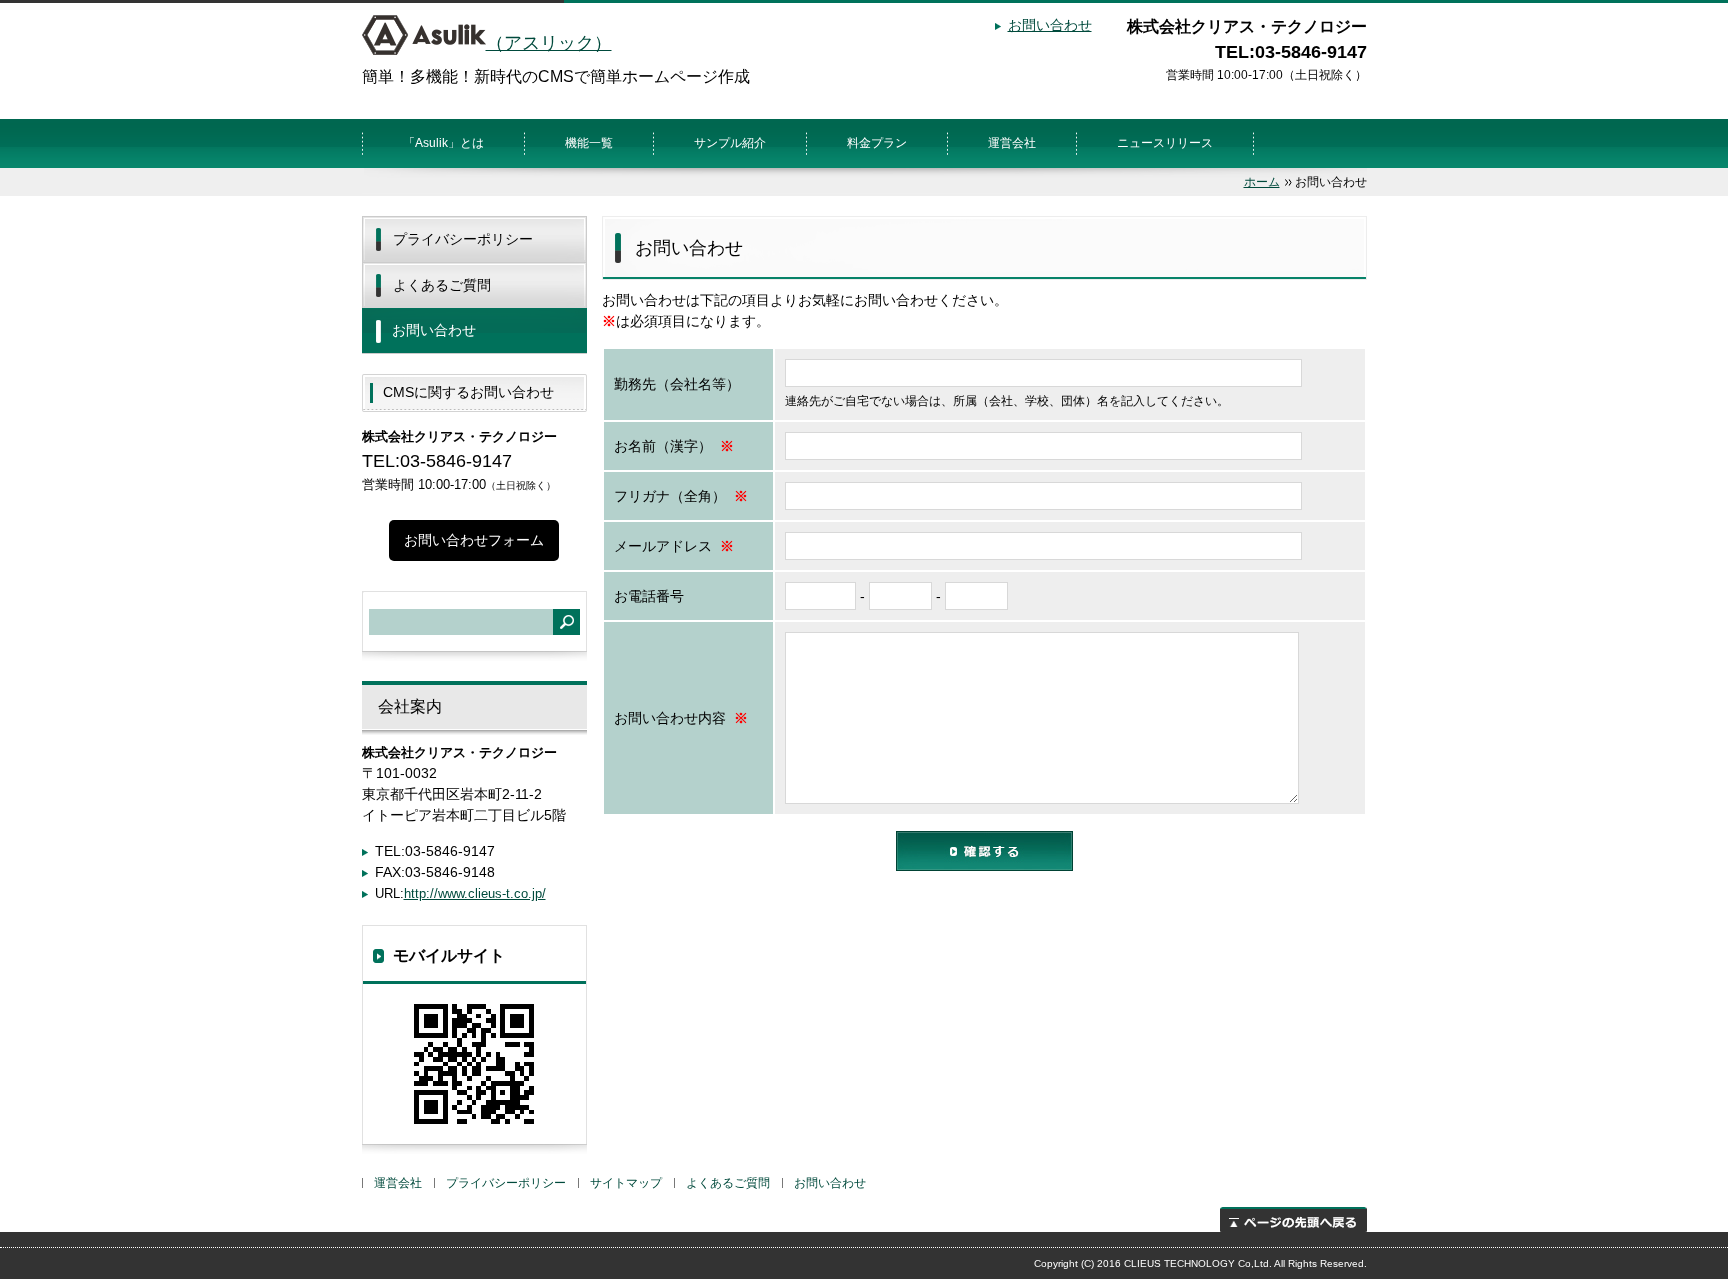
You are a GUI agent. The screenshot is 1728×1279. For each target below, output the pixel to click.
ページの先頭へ (1293, 1219)
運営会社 (1012, 143)
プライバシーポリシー (463, 239)
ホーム (1262, 182)
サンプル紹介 (730, 143)
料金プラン (877, 143)
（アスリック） (549, 43)
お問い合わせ (1050, 25)
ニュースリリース (1165, 143)
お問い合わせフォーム (474, 540)
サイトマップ (626, 1183)
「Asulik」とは (443, 143)
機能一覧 (589, 143)
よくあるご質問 (442, 285)
